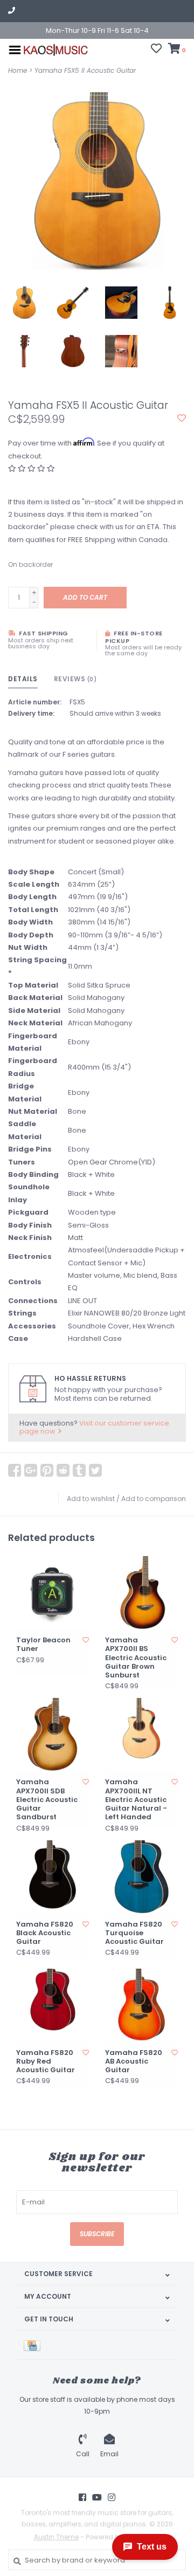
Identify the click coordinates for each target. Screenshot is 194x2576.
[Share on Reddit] (63, 1470)
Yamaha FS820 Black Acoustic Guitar (45, 1933)
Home (18, 70)
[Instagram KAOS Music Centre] (112, 2497)
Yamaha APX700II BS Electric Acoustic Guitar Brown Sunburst (136, 1658)
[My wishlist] (156, 50)
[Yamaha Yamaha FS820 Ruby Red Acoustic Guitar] (53, 2005)
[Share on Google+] (31, 1470)
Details (23, 679)
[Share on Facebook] (15, 1470)
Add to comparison (154, 1499)
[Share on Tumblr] (79, 1470)
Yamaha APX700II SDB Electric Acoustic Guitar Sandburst (47, 1800)
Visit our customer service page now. (94, 1427)
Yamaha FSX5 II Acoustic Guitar (85, 70)
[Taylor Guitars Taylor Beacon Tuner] (53, 1592)
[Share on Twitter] (95, 1470)
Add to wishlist (91, 1499)
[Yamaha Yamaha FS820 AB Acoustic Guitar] (141, 2005)
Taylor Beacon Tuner (43, 1645)
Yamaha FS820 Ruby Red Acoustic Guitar (46, 2062)
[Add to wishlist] (182, 419)
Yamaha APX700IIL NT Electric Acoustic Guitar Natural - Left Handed (136, 1800)
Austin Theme (56, 2537)
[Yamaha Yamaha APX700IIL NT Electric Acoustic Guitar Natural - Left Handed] (141, 1734)
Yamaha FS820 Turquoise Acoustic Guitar (134, 1933)
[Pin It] (47, 1470)
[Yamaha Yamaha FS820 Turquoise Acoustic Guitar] (141, 1877)
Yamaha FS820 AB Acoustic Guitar (134, 2062)
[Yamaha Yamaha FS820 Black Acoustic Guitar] (53, 1877)
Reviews (75, 679)
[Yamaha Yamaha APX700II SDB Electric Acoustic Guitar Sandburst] (53, 1734)
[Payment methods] (34, 2345)
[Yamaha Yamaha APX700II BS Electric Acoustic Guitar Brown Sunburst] (141, 1592)
